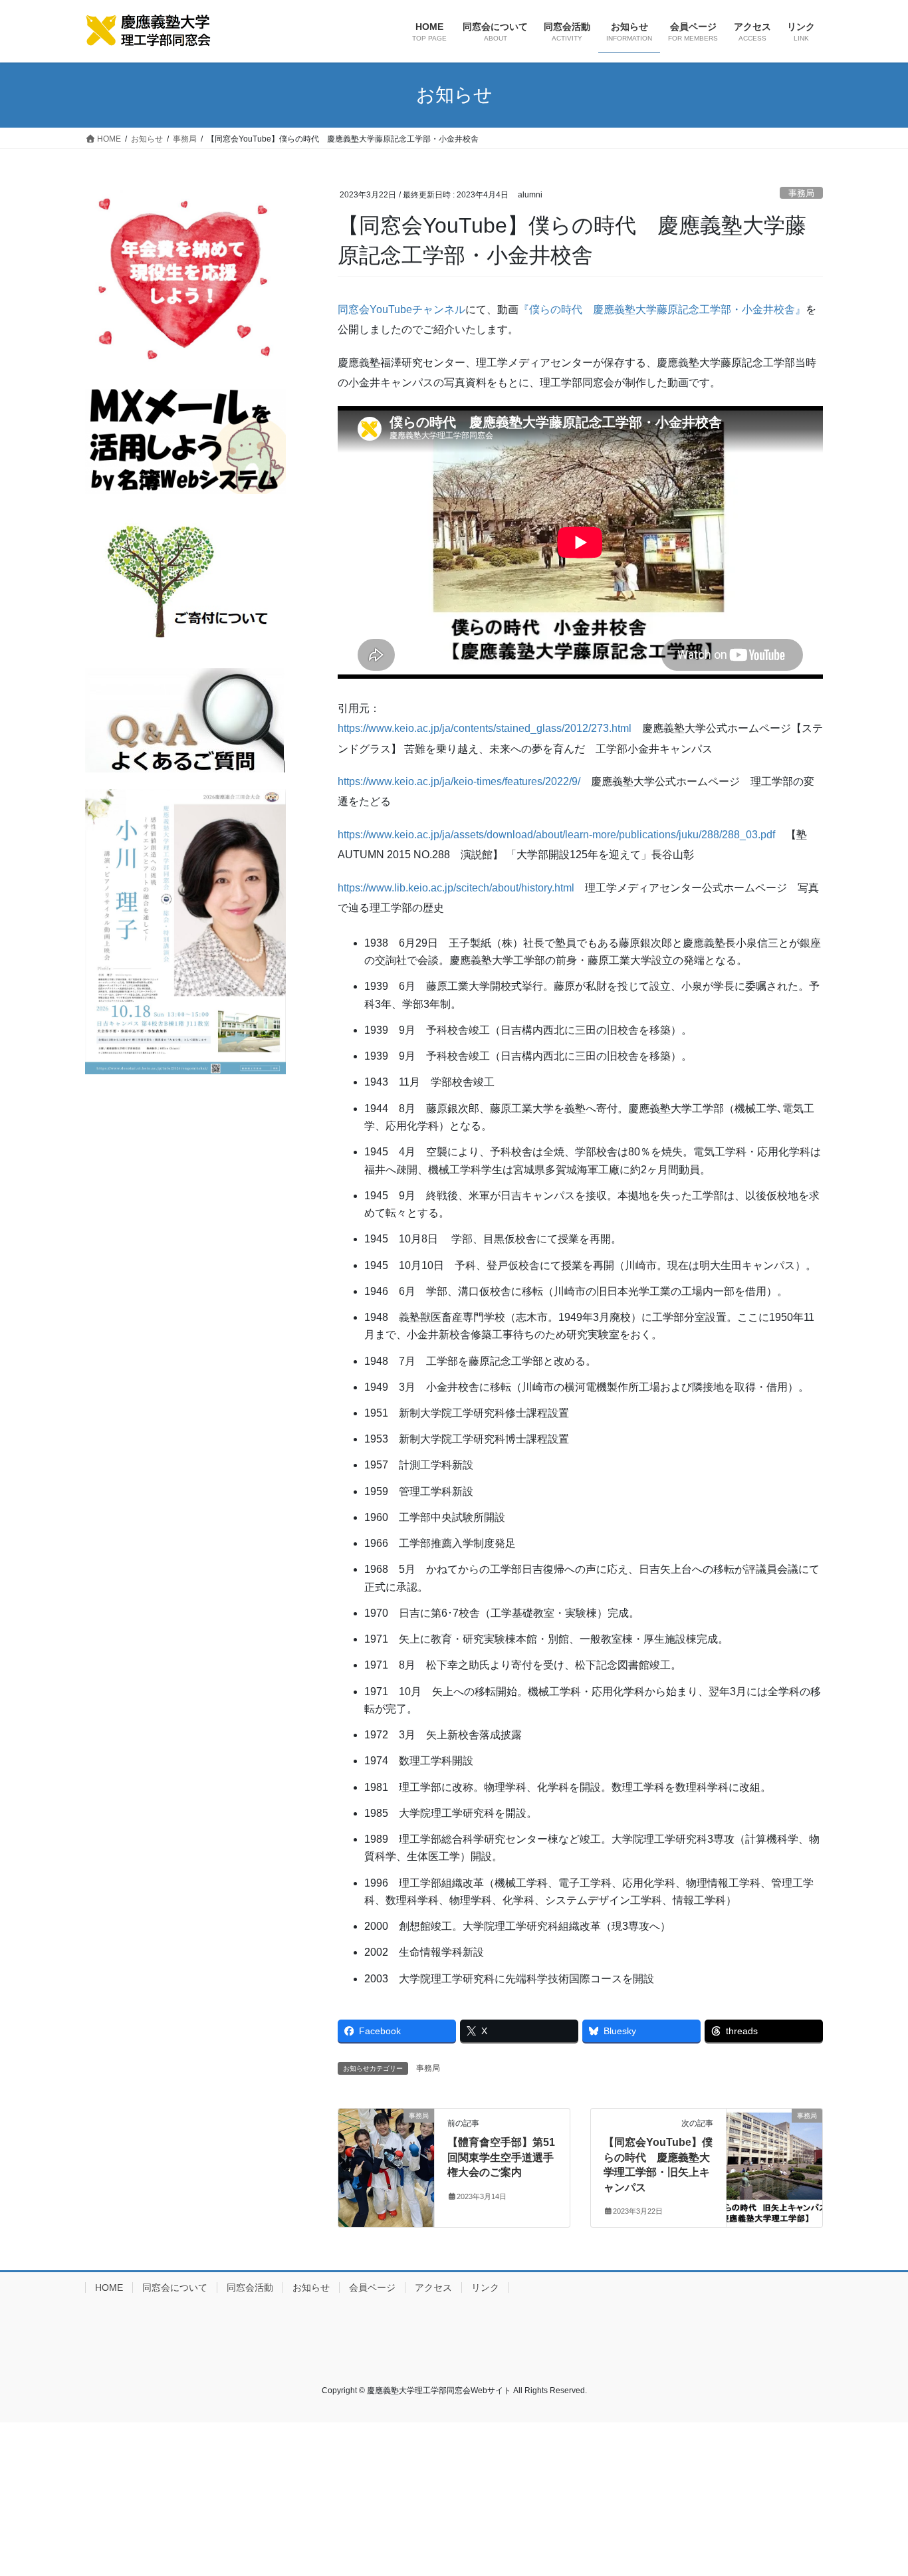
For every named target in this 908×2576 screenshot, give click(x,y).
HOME (109, 2287)
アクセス (433, 2287)
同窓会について (175, 2287)
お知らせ (311, 2287)
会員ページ (372, 2287)
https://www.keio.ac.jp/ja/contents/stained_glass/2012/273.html (485, 728)
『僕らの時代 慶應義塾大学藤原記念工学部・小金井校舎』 (662, 309)
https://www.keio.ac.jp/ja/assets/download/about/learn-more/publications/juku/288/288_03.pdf (556, 835)
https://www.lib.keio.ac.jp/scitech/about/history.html (456, 888)
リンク (485, 2287)
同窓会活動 (250, 2287)
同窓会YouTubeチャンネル (401, 309)
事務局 (801, 193)
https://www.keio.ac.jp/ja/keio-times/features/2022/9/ (459, 781)
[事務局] (386, 2136)
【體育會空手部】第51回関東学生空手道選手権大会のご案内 (501, 2157)
